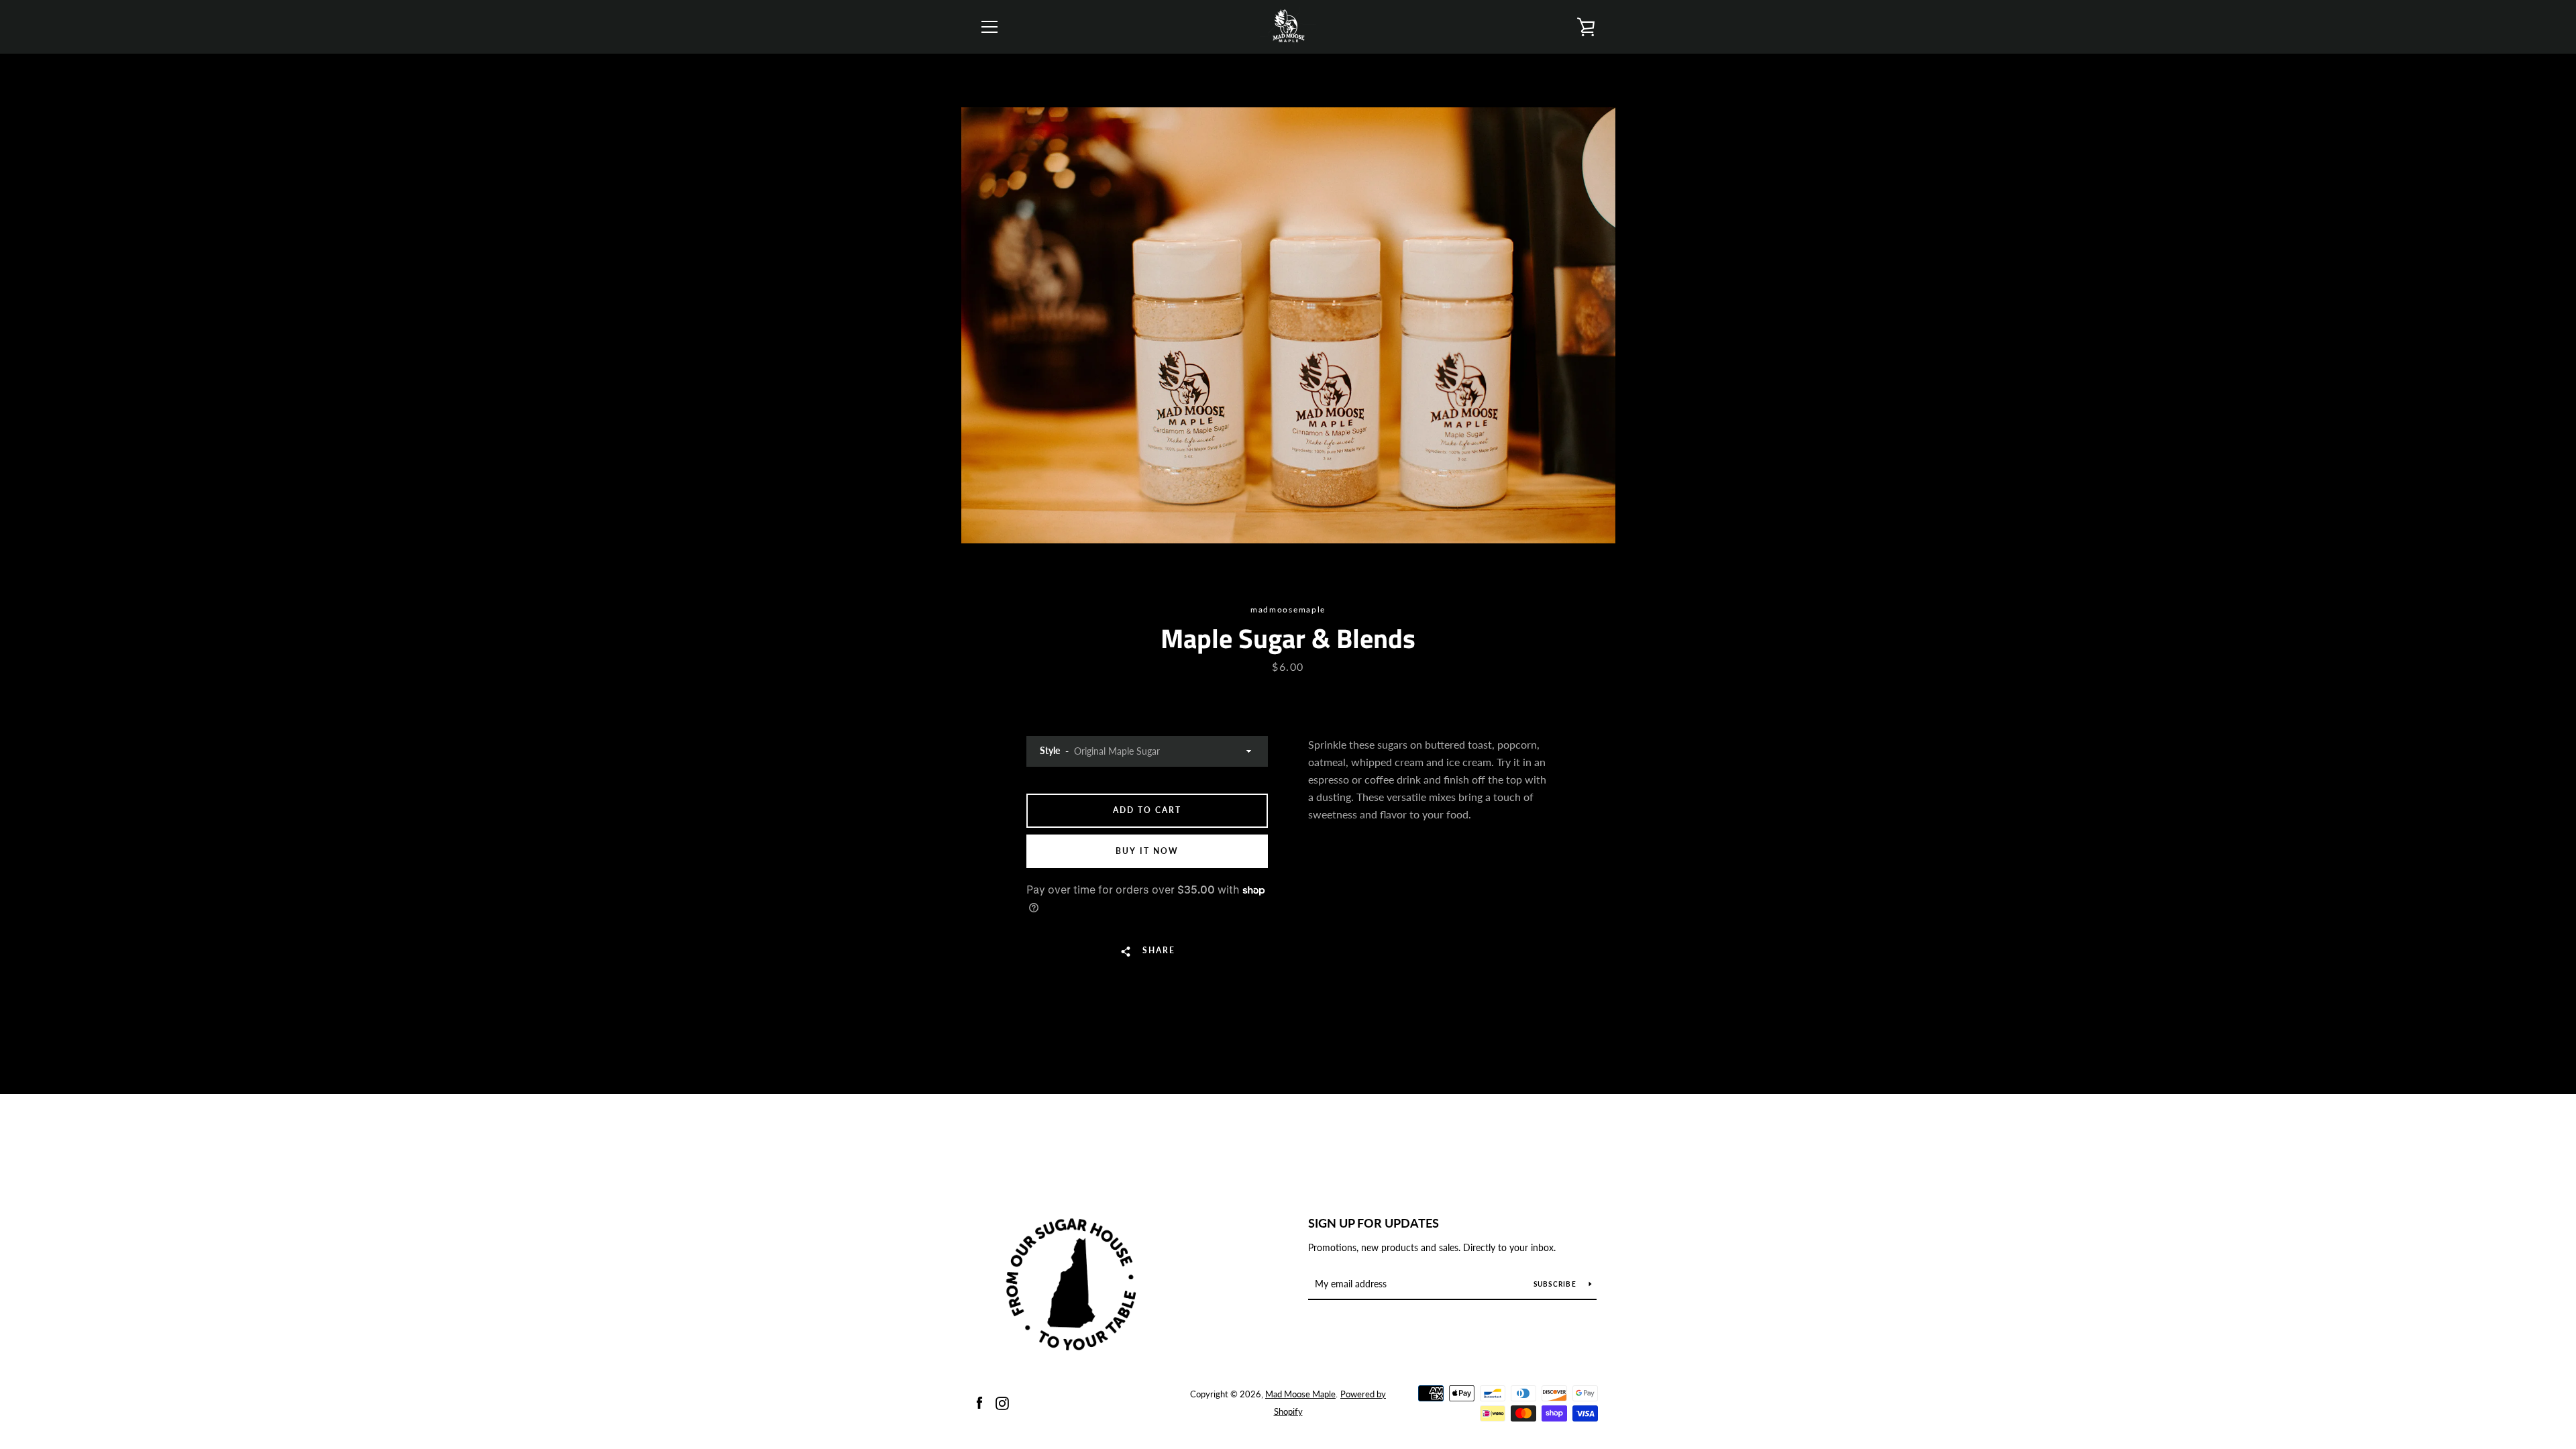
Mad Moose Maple (1300, 1394)
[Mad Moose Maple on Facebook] (979, 1402)
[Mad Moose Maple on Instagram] (1002, 1402)
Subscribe (1556, 1284)
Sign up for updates (1374, 1223)
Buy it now (1147, 851)
